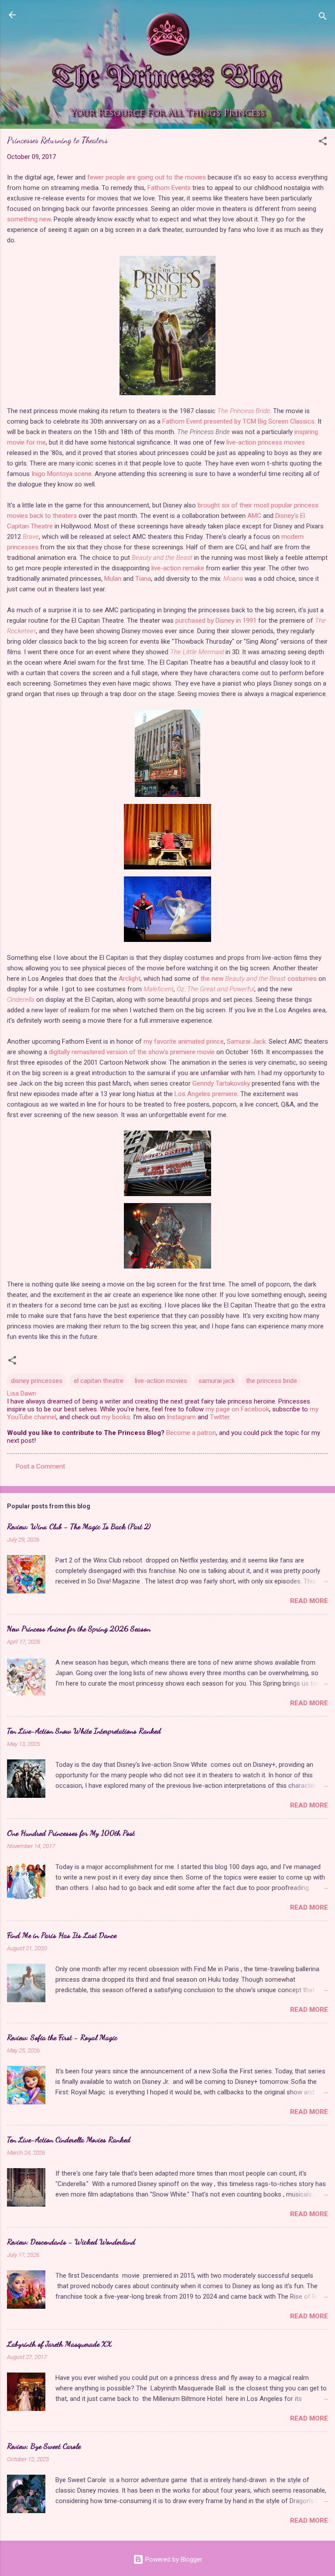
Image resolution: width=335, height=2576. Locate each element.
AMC (254, 516)
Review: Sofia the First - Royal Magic (62, 2037)
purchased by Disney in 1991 (216, 621)
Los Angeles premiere (206, 1094)
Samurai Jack (246, 1041)
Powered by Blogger (173, 2559)
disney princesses (37, 1381)
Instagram (181, 1417)
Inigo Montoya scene (62, 474)
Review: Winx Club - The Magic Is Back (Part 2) (79, 1526)
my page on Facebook (237, 1409)
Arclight (130, 979)
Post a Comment (40, 1466)
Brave (31, 537)
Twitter (220, 1417)
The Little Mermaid (197, 652)
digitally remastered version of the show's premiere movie (132, 1052)
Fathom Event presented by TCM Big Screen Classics (238, 421)
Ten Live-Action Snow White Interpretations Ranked (84, 1731)
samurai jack (217, 1381)
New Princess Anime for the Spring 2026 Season (79, 1628)
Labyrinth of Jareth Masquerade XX (60, 2344)
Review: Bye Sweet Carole (44, 2446)
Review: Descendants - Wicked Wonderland (71, 2241)
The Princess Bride (244, 411)
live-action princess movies (266, 442)
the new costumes (259, 979)
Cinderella (21, 1000)
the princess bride (272, 1381)
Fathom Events (169, 188)
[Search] (323, 18)
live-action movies (161, 1381)
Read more (309, 1601)
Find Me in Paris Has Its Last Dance (62, 1935)
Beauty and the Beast (162, 558)
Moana (233, 579)
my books (116, 1417)
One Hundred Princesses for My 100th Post (71, 1833)
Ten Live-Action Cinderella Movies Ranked (69, 2139)
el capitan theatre (99, 1381)
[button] (323, 143)
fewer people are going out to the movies (147, 177)
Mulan (113, 579)
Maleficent (159, 989)
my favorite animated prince (184, 1041)
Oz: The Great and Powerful (215, 989)
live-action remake (178, 568)
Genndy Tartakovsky (221, 1083)
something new (29, 219)
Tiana (143, 579)
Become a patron (191, 1433)
